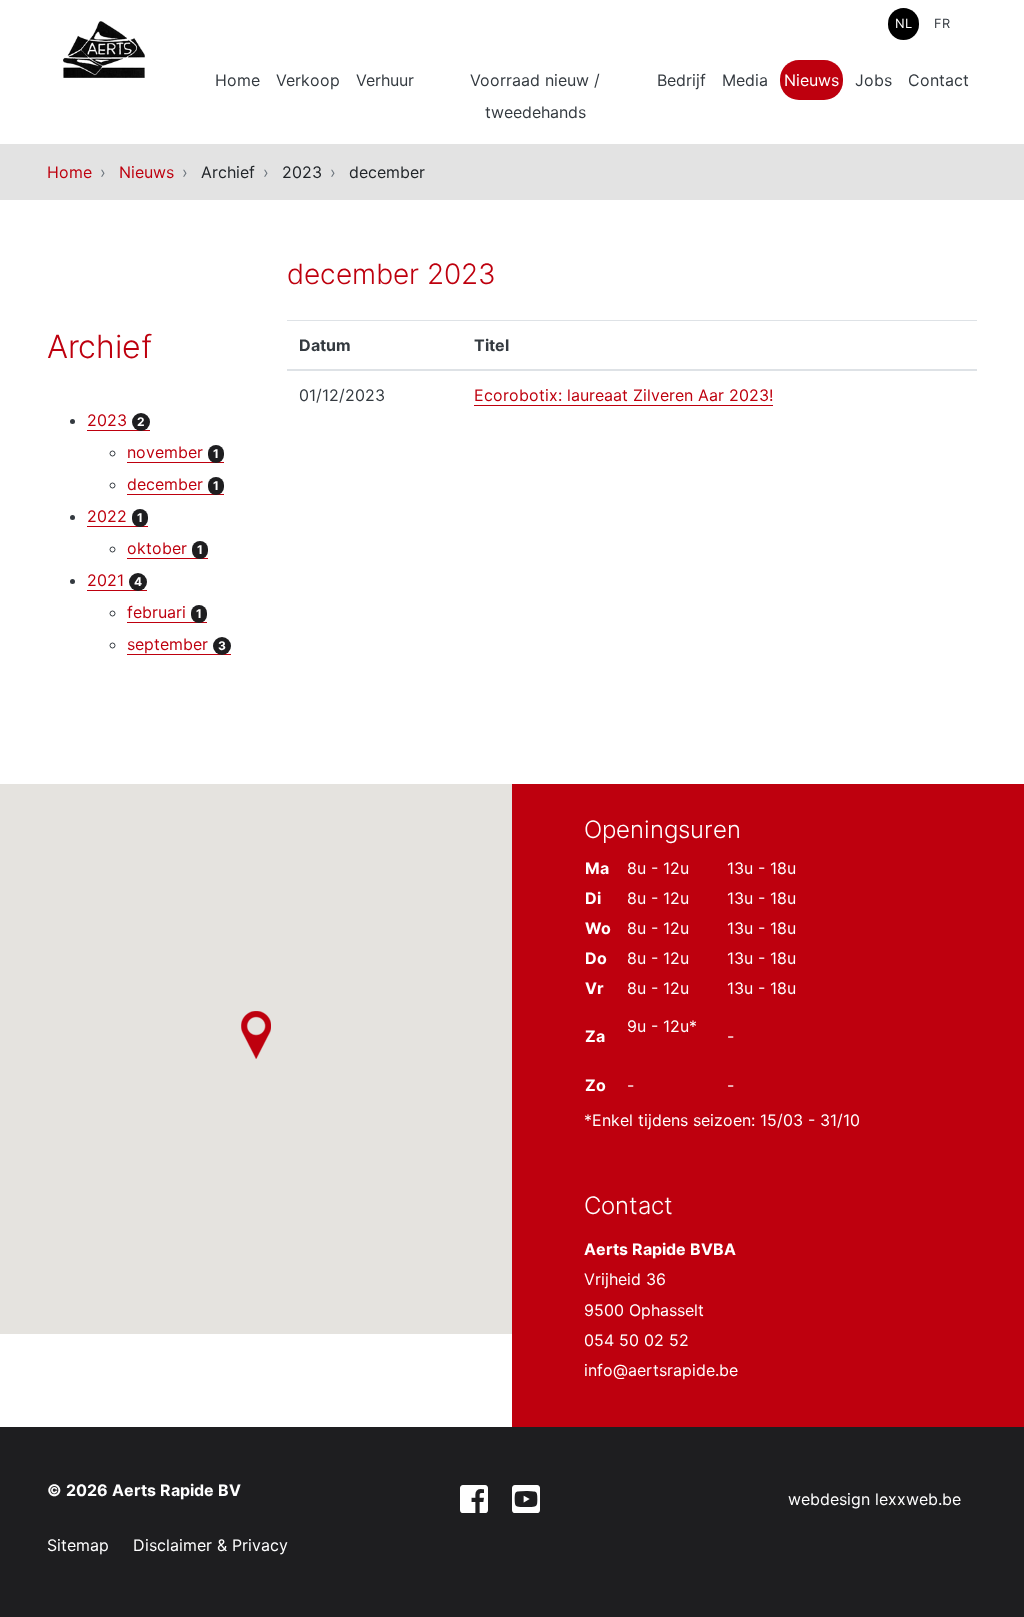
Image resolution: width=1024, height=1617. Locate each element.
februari (164, 612)
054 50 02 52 (636, 1340)
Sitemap (78, 1545)
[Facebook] (474, 1502)
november (173, 452)
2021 (114, 580)
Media (745, 80)
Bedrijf (681, 80)
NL (903, 23)
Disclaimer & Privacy (210, 1545)
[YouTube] (526, 1502)
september (176, 644)
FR (942, 23)
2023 (116, 420)
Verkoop (308, 80)
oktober (165, 548)
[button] (256, 1035)
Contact (938, 80)
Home (237, 80)
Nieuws (811, 80)
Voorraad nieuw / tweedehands (535, 96)
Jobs (873, 80)
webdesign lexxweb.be (874, 1499)
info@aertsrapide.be (661, 1370)
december (173, 484)
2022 (115, 516)
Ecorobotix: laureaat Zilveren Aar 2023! (623, 395)
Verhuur (385, 80)
